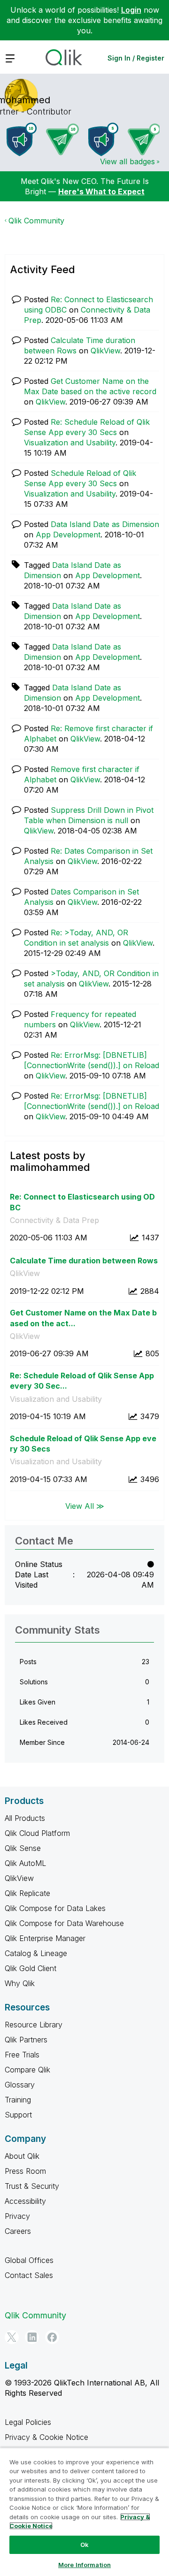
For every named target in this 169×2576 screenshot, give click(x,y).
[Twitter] (12, 2337)
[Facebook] (52, 2337)
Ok (84, 2545)
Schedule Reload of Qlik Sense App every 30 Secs (83, 1444)
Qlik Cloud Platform (37, 1833)
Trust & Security (32, 2186)
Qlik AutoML (25, 1863)
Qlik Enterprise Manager (45, 1938)
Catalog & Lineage (36, 1953)
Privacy (17, 2216)
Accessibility (25, 2201)
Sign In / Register (136, 58)
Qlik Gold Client (31, 1968)
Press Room (25, 2171)
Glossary (20, 2085)
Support (18, 2115)
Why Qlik (20, 1983)
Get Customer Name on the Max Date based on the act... (83, 1318)
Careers (18, 2231)
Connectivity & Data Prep (54, 1220)
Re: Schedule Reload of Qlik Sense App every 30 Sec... (82, 1381)
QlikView (105, 351)
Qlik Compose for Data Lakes (55, 1908)
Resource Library (34, 2025)
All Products (25, 1818)
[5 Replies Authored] (144, 139)
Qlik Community (36, 221)
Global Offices (29, 2260)
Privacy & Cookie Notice (46, 2437)
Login (131, 10)
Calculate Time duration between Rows (84, 1261)
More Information (84, 2565)
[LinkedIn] (32, 2337)
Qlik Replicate (27, 1893)
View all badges (127, 161)
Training (18, 2100)
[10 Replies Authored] (62, 139)
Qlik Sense (23, 1848)
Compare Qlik (27, 2070)
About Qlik (22, 2156)
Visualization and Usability (70, 443)
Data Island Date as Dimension (105, 524)
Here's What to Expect (101, 191)
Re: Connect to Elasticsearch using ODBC (82, 1202)
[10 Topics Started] (22, 139)
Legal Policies (28, 2422)
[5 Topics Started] (103, 139)
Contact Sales (29, 2275)
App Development (68, 535)
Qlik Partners (26, 2040)
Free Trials (22, 2055)
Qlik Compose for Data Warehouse (64, 1923)
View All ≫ (85, 1506)
